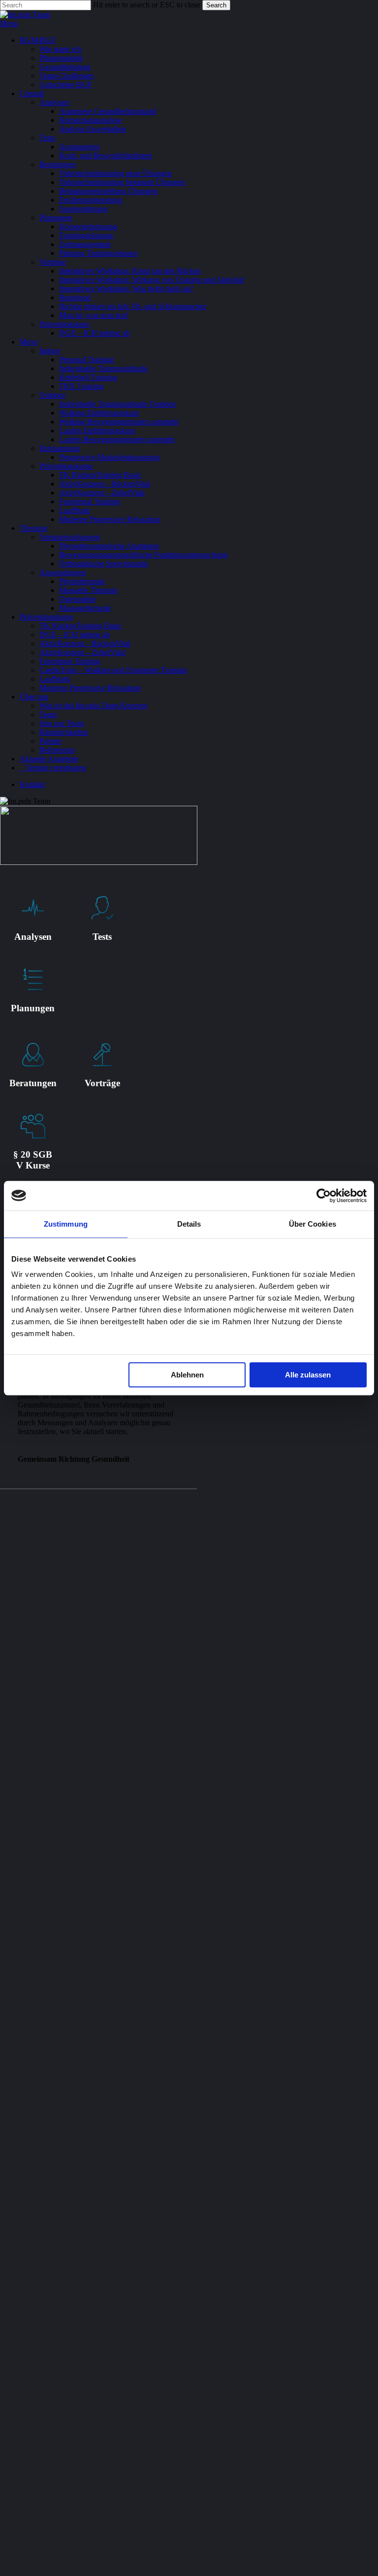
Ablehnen (187, 1375)
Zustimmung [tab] (66, 1224)
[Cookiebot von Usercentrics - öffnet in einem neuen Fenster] (324, 1196)
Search (216, 5)
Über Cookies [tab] (313, 1224)
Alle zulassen (308, 1375)
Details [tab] (189, 1224)
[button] (9, 23)
